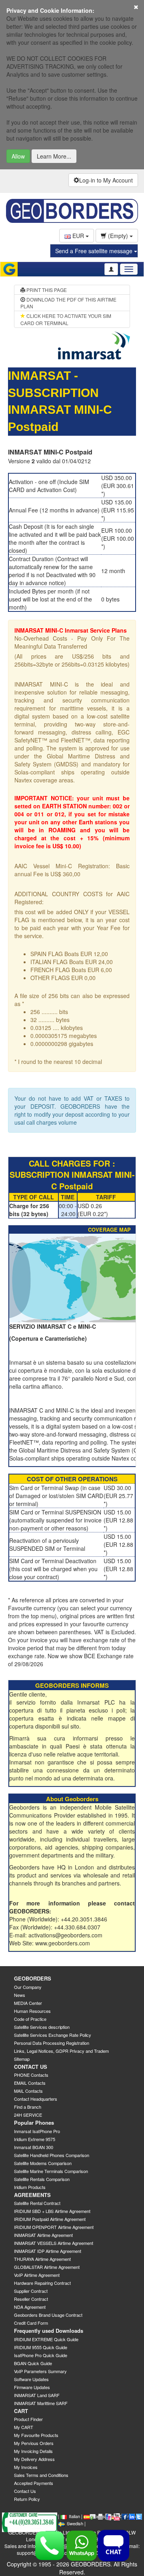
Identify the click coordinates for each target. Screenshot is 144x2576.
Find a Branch (28, 2107)
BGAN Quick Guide (33, 2363)
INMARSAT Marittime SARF (41, 2403)
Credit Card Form (31, 2323)
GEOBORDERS (33, 1978)
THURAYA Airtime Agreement (42, 2259)
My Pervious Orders (34, 2443)
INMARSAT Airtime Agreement (43, 2235)
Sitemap (22, 2059)
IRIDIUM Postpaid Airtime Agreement (50, 2219)
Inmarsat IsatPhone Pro (37, 2131)
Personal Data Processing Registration (52, 2043)
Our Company (28, 1987)
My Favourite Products (36, 2435)
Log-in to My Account (106, 180)
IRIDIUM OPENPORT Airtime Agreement (54, 2227)
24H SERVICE (28, 2115)
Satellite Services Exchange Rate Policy (53, 2035)
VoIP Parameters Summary (40, 2371)
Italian (74, 2516)
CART (21, 2411)
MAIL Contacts (28, 2091)
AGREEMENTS (32, 2195)
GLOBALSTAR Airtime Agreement (47, 2267)
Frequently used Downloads (49, 2331)
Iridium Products (30, 2187)
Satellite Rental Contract (37, 2203)
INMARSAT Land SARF (37, 2395)
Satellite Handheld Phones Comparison (52, 2155)
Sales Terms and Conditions (41, 2475)
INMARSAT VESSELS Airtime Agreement (54, 2243)
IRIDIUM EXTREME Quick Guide (46, 2339)
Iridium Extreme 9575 (35, 2139)
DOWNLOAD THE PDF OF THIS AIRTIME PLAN (68, 303)
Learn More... (54, 156)
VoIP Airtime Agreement (37, 2275)
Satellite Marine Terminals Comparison (51, 2171)
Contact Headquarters (36, 2099)
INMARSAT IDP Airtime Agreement (48, 2251)
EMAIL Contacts (30, 2083)
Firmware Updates (32, 2387)
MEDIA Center (28, 2003)
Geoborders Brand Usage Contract (48, 2315)
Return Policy (27, 2499)
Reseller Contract (31, 2299)
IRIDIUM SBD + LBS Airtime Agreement (52, 2211)
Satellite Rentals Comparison (42, 2179)
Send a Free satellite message (95, 251)
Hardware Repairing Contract (42, 2283)
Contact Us (25, 2491)
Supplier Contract (31, 2291)
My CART (24, 2427)
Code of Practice (30, 2019)
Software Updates (31, 2379)
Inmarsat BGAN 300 (34, 2147)
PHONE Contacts (31, 2075)
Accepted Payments (34, 2483)
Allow (18, 156)
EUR (78, 236)
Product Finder (28, 2419)
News (20, 1995)
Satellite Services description (42, 2027)
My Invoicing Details (33, 2451)
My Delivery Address (34, 2459)
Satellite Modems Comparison (43, 2163)
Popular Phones (34, 2123)
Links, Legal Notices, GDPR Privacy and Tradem (61, 2051)
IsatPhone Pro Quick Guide (41, 2355)
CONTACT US (31, 2067)
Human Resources (32, 2011)
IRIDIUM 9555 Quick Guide (41, 2347)
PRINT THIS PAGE (46, 290)
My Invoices (26, 2467)
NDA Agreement (30, 2307)
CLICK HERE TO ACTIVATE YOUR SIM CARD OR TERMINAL (66, 319)
